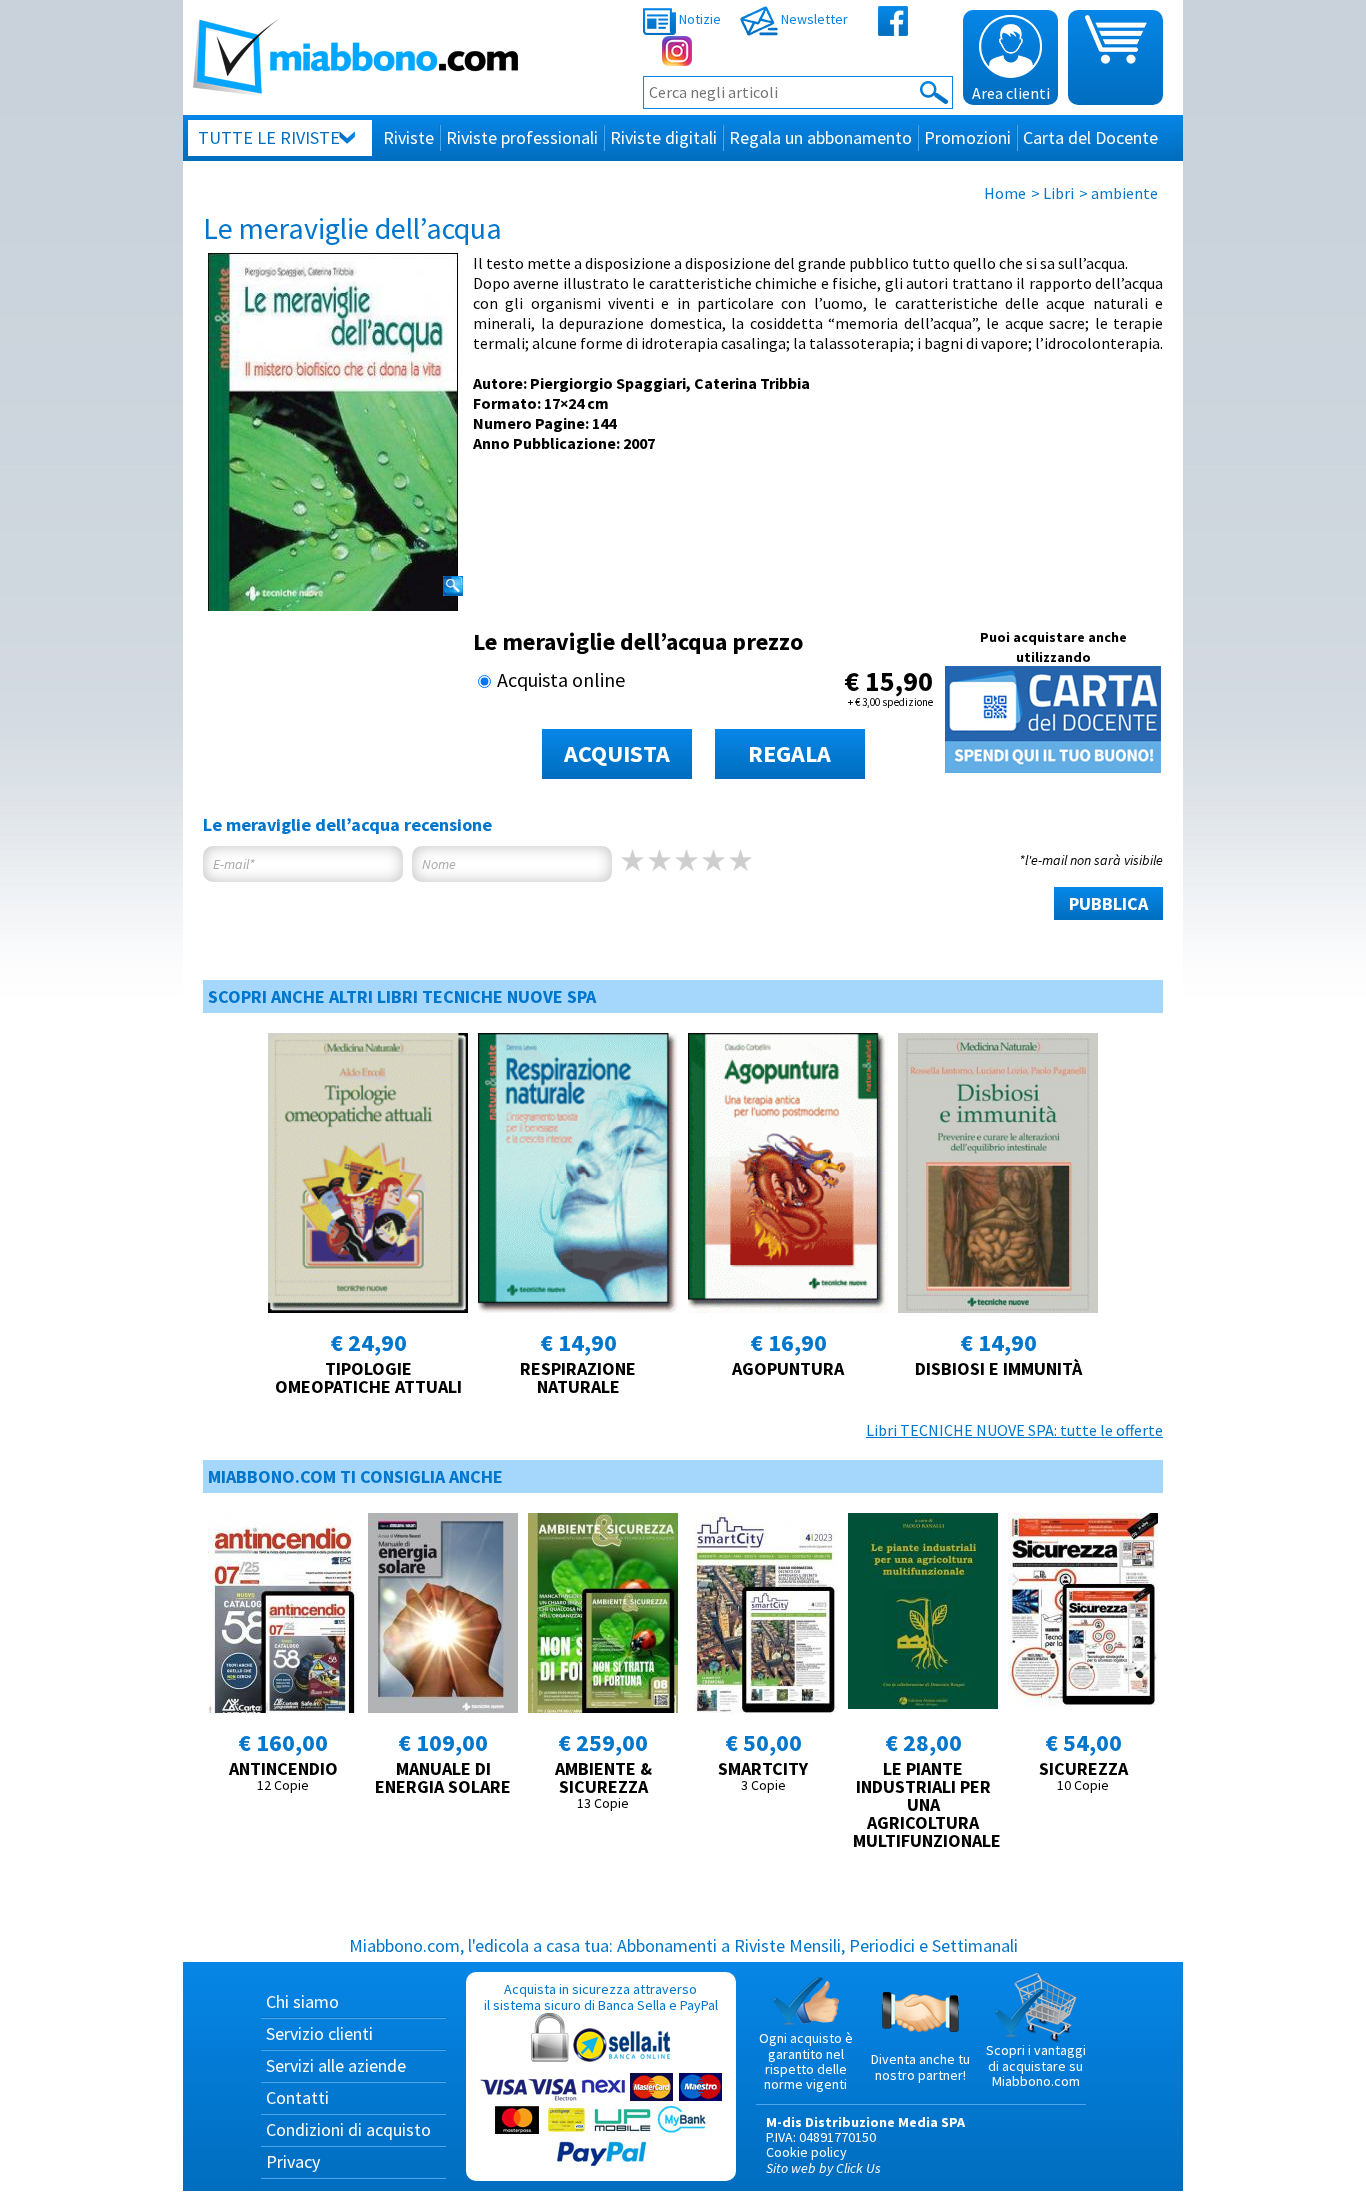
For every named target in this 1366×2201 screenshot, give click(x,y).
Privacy (293, 2161)
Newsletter (813, 19)
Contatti (297, 2097)
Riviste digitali (663, 137)
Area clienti (1011, 93)
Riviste (408, 137)
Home (1005, 193)
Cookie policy (806, 2152)
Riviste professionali (522, 137)
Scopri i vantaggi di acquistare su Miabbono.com (1036, 2065)
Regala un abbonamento (820, 137)
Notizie (698, 19)
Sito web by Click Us (823, 2168)
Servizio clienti (319, 2033)
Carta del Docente (1090, 137)
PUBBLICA (1108, 903)
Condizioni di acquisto (348, 2129)
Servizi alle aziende (336, 2065)
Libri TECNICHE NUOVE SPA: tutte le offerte (1014, 1430)
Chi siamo (302, 2001)
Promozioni (967, 137)
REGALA (789, 753)
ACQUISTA (617, 753)
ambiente (1124, 193)
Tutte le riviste (269, 137)
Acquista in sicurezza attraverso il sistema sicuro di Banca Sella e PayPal (601, 1996)
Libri (1058, 193)
